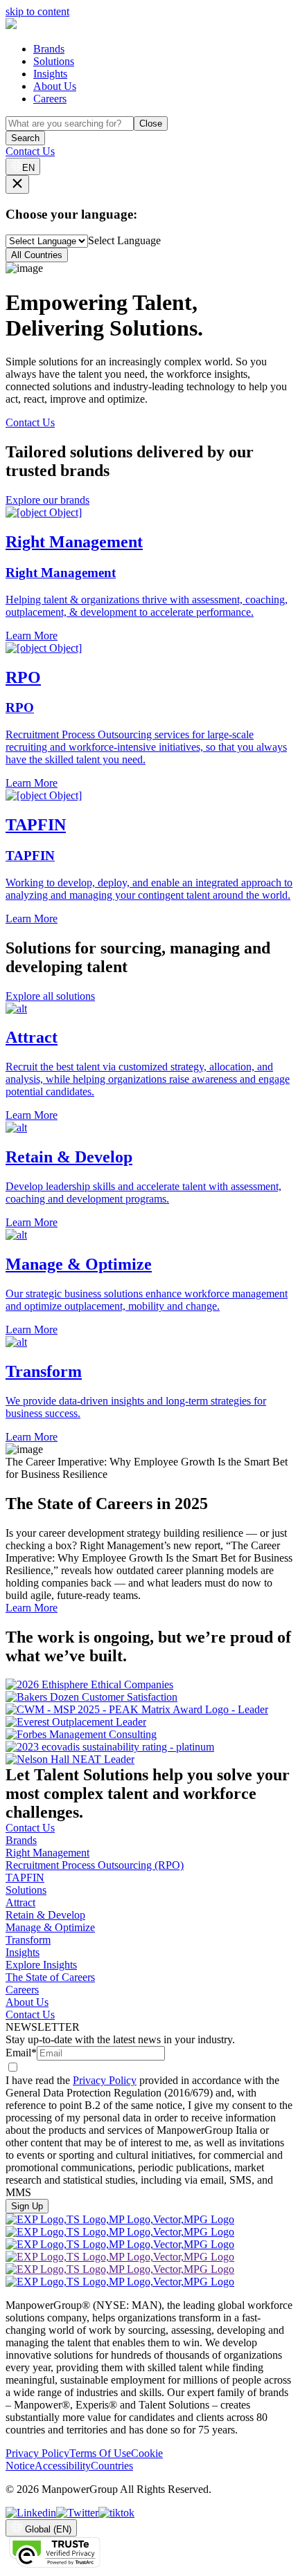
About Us (55, 86)
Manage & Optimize (50, 1927)
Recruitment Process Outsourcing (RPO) (95, 1865)
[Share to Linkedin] (31, 2513)
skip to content (37, 11)
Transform (28, 1940)
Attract (20, 1902)
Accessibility (63, 2466)
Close (151, 124)
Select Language (124, 240)
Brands (49, 49)
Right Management (47, 1853)
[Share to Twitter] (77, 2513)
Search (25, 138)
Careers (50, 99)
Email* (21, 2053)
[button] (149, 1062)
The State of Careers (50, 1977)
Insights (50, 74)
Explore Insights (41, 1965)
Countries (112, 2466)
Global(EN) (48, 2529)
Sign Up (27, 2206)
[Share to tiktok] (116, 2513)
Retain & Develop (45, 1915)
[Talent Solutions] (11, 25)
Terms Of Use (100, 2453)
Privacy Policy (105, 2080)
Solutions (54, 61)
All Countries (37, 255)
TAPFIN (25, 1878)
